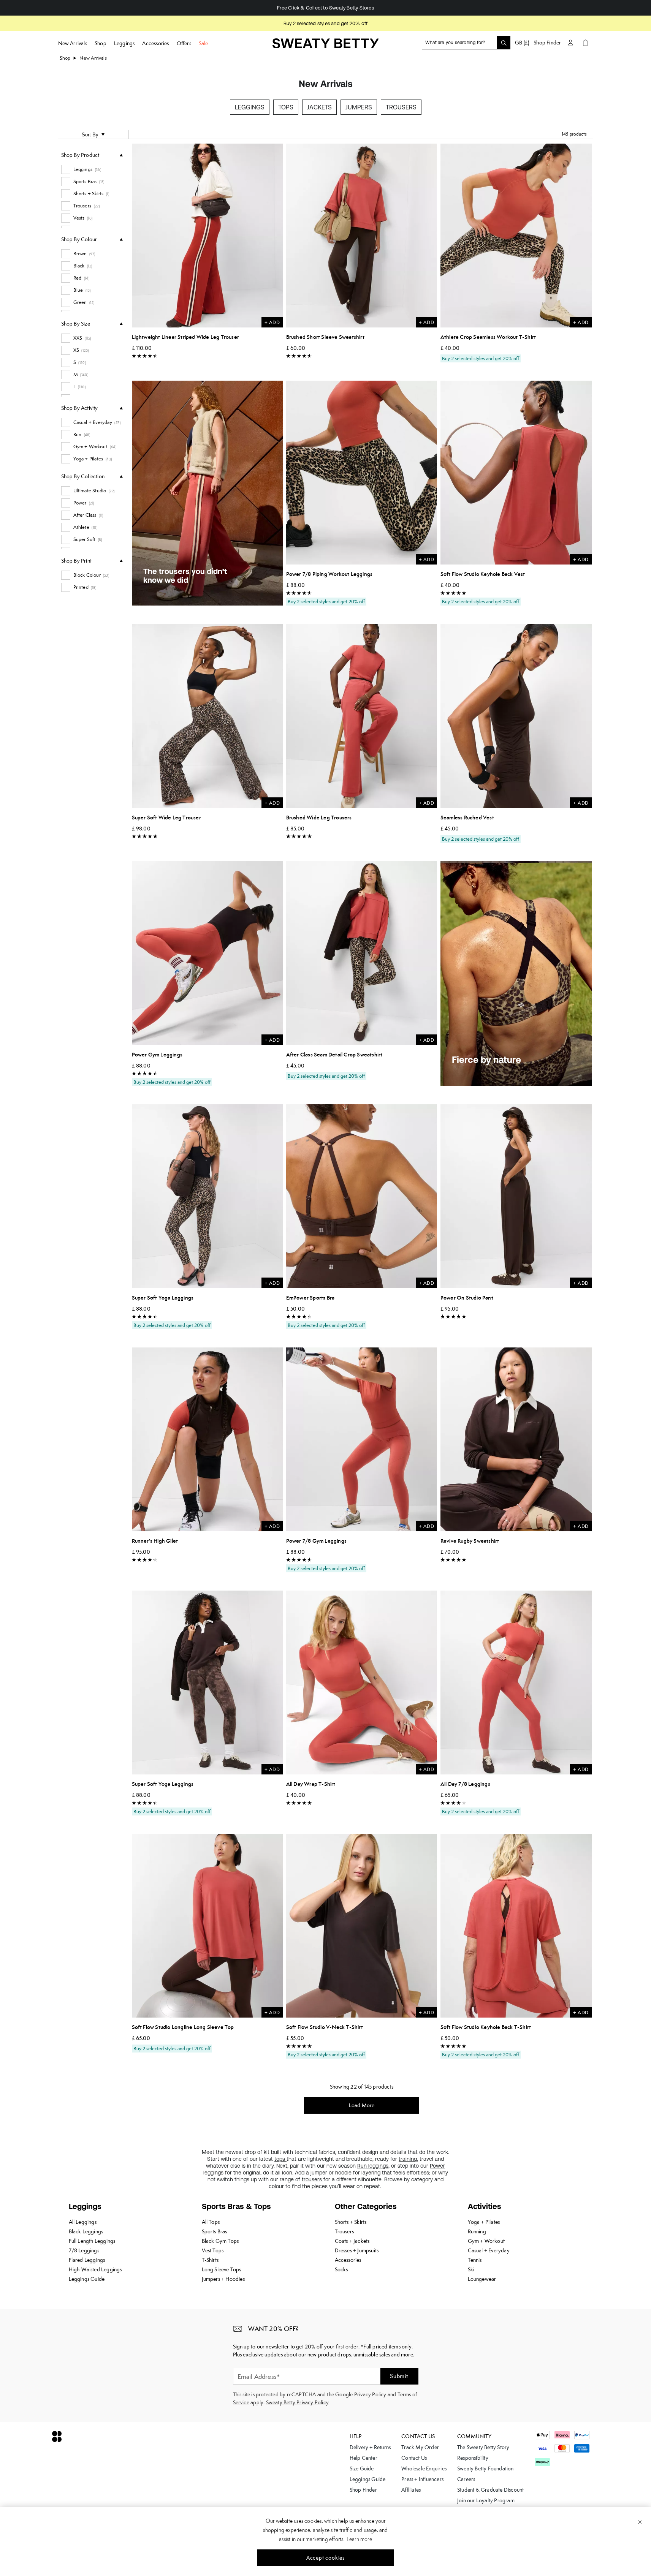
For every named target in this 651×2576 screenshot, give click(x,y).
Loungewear (482, 2279)
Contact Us (414, 2458)
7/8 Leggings (84, 2250)
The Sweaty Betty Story (483, 2447)
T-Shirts (210, 2260)
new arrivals (93, 58)
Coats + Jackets (352, 2241)
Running (477, 2231)
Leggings (250, 107)
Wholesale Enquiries (424, 2468)
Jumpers (359, 107)
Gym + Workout (486, 2241)
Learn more (359, 2539)
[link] (326, 46)
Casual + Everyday (489, 2250)
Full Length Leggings (92, 2241)
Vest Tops (213, 2250)
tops (280, 2159)
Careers (466, 2479)
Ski (471, 2269)
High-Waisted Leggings (95, 2269)
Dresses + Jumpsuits (357, 2250)
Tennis (475, 2260)
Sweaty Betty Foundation (485, 2468)
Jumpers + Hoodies (223, 2279)
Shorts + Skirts (351, 2222)
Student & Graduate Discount (490, 2490)
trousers (313, 2179)
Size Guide (362, 2468)
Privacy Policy (370, 2394)
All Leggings (83, 2222)
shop (65, 58)
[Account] (570, 43)
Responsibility (473, 2458)
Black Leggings (86, 2231)
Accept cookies (325, 2558)
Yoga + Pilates (484, 2222)
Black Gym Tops (220, 2241)
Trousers (401, 107)
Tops (286, 107)
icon (287, 2173)
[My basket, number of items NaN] (586, 43)
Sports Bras (215, 2231)
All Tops (211, 2222)
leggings (378, 2166)
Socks (341, 2269)
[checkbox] (92, 169)
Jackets (319, 107)
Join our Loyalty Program (486, 2500)
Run (363, 2166)
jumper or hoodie (331, 2173)
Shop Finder (547, 43)
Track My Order (420, 2447)
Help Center (364, 2458)
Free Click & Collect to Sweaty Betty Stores (316, 8)
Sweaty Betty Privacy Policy (297, 2402)
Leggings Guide (87, 2279)
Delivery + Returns (370, 2447)
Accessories (348, 2260)
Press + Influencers (422, 2479)
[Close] (640, 2522)
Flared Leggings (87, 2260)
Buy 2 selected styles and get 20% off (325, 23)
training (408, 2159)
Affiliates (411, 2490)
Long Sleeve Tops (222, 2269)
